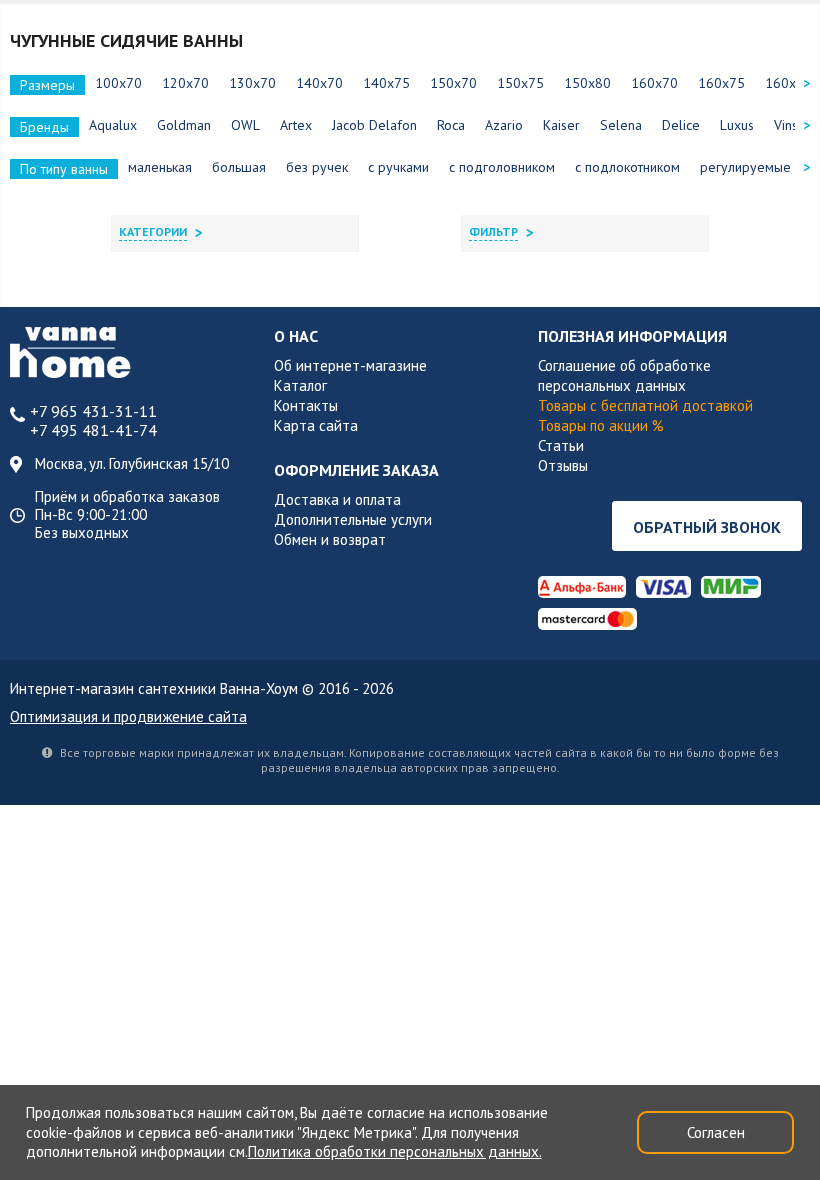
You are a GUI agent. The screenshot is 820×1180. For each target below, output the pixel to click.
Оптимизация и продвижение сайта (128, 717)
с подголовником (502, 167)
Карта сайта (316, 425)
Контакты (306, 405)
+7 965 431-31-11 (93, 411)
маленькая (160, 167)
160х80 (788, 83)
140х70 (319, 83)
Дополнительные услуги (353, 519)
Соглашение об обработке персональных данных (624, 375)
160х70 (654, 83)
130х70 (252, 83)
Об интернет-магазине (350, 365)
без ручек (317, 167)
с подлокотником (627, 167)
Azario (504, 125)
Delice (681, 125)
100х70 (118, 83)
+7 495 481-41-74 (93, 430)
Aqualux (113, 125)
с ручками (398, 167)
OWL (245, 125)
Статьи (561, 445)
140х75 (386, 83)
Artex (296, 125)
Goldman (184, 125)
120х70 (185, 83)
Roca (451, 125)
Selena (621, 125)
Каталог (300, 385)
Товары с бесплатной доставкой (645, 405)
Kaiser (561, 125)
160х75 (721, 83)
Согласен (716, 1132)
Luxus (737, 125)
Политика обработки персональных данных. (395, 1151)
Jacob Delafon (374, 125)
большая (239, 167)
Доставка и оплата (337, 499)
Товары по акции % (601, 425)
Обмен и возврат (330, 539)
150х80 (587, 83)
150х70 (453, 83)
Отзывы (563, 465)
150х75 (520, 83)
